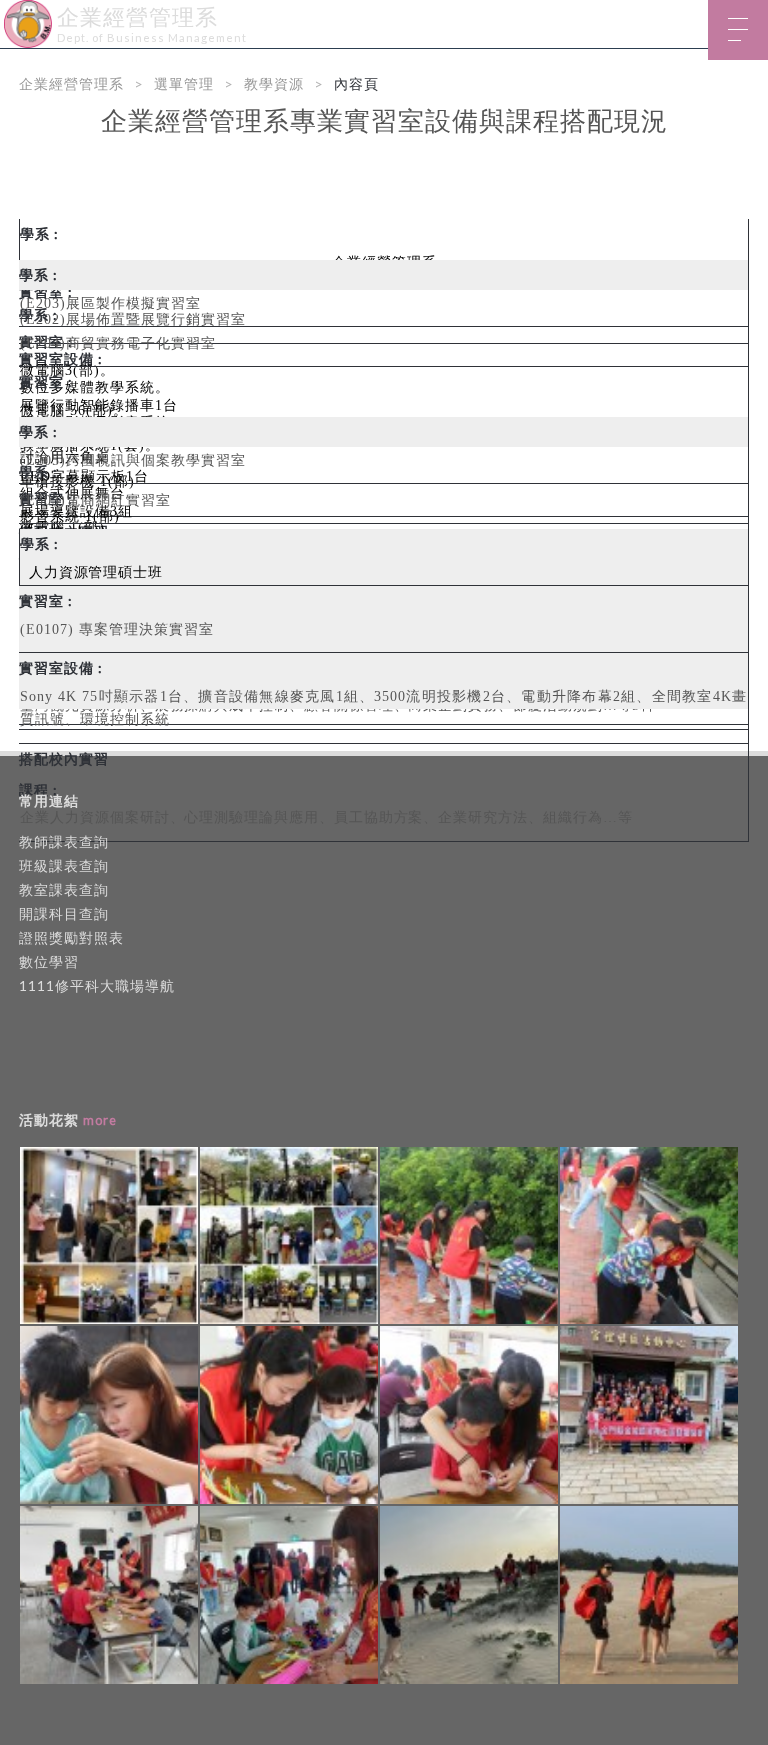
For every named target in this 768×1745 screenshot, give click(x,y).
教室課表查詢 (64, 889)
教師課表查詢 (64, 841)
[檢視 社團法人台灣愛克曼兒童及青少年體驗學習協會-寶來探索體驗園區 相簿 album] (289, 1236)
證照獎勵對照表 (71, 937)
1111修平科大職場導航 (97, 985)
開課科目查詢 (64, 913)
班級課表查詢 (64, 865)
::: (7, 14)
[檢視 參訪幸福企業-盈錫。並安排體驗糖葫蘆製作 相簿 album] (109, 1236)
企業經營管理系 (71, 83)
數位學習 (49, 961)
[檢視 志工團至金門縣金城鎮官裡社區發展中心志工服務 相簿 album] (469, 1236)
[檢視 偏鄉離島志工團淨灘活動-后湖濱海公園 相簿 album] (469, 1595)
